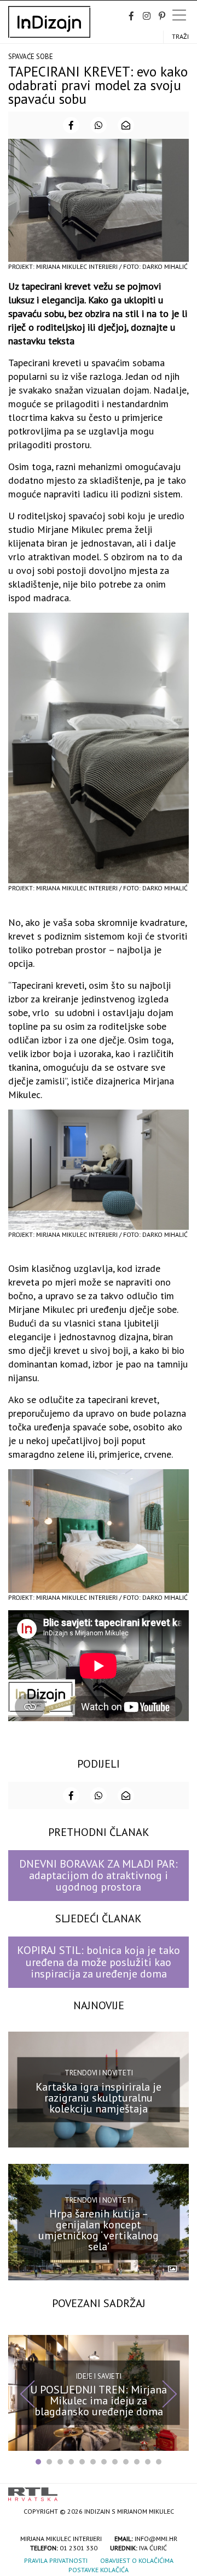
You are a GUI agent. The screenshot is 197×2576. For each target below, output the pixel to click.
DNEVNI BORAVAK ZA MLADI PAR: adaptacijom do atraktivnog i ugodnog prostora (99, 1876)
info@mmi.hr (156, 2539)
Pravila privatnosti (56, 2560)
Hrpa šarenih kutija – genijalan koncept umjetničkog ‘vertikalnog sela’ (99, 2230)
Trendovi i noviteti (99, 2073)
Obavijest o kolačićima (137, 2560)
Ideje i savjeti (99, 2376)
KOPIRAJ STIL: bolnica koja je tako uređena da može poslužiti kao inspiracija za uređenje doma (99, 1962)
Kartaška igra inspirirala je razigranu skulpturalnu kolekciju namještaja (99, 2098)
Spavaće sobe (31, 57)
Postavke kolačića (99, 2570)
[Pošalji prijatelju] (126, 125)
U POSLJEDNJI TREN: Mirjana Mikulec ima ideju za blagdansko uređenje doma (99, 2401)
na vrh (178, 2490)
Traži (180, 36)
